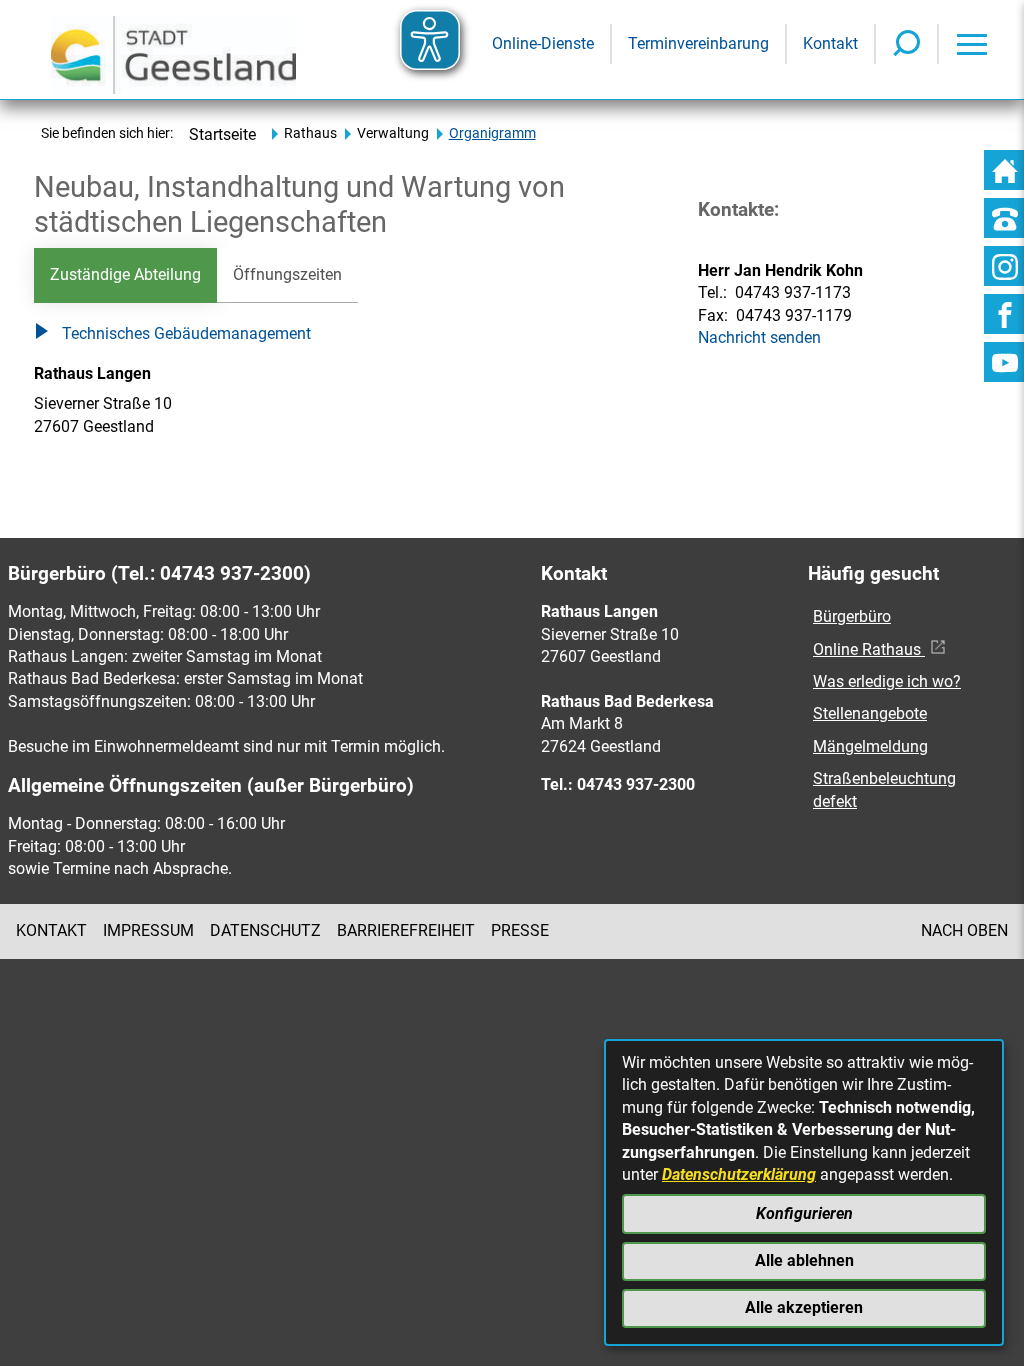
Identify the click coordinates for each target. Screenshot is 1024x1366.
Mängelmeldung (870, 746)
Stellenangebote (870, 713)
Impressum (148, 930)
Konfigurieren (804, 1213)
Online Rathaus (869, 649)
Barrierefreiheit (406, 930)
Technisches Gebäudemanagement (186, 333)
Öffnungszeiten (287, 274)
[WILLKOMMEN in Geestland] (173, 49)
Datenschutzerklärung (739, 1174)
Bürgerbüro (852, 616)
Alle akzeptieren (804, 1307)
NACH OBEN (964, 930)
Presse (520, 930)
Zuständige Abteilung (125, 274)
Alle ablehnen (804, 1260)
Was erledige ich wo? (887, 681)
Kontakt (51, 930)
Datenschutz (265, 930)
